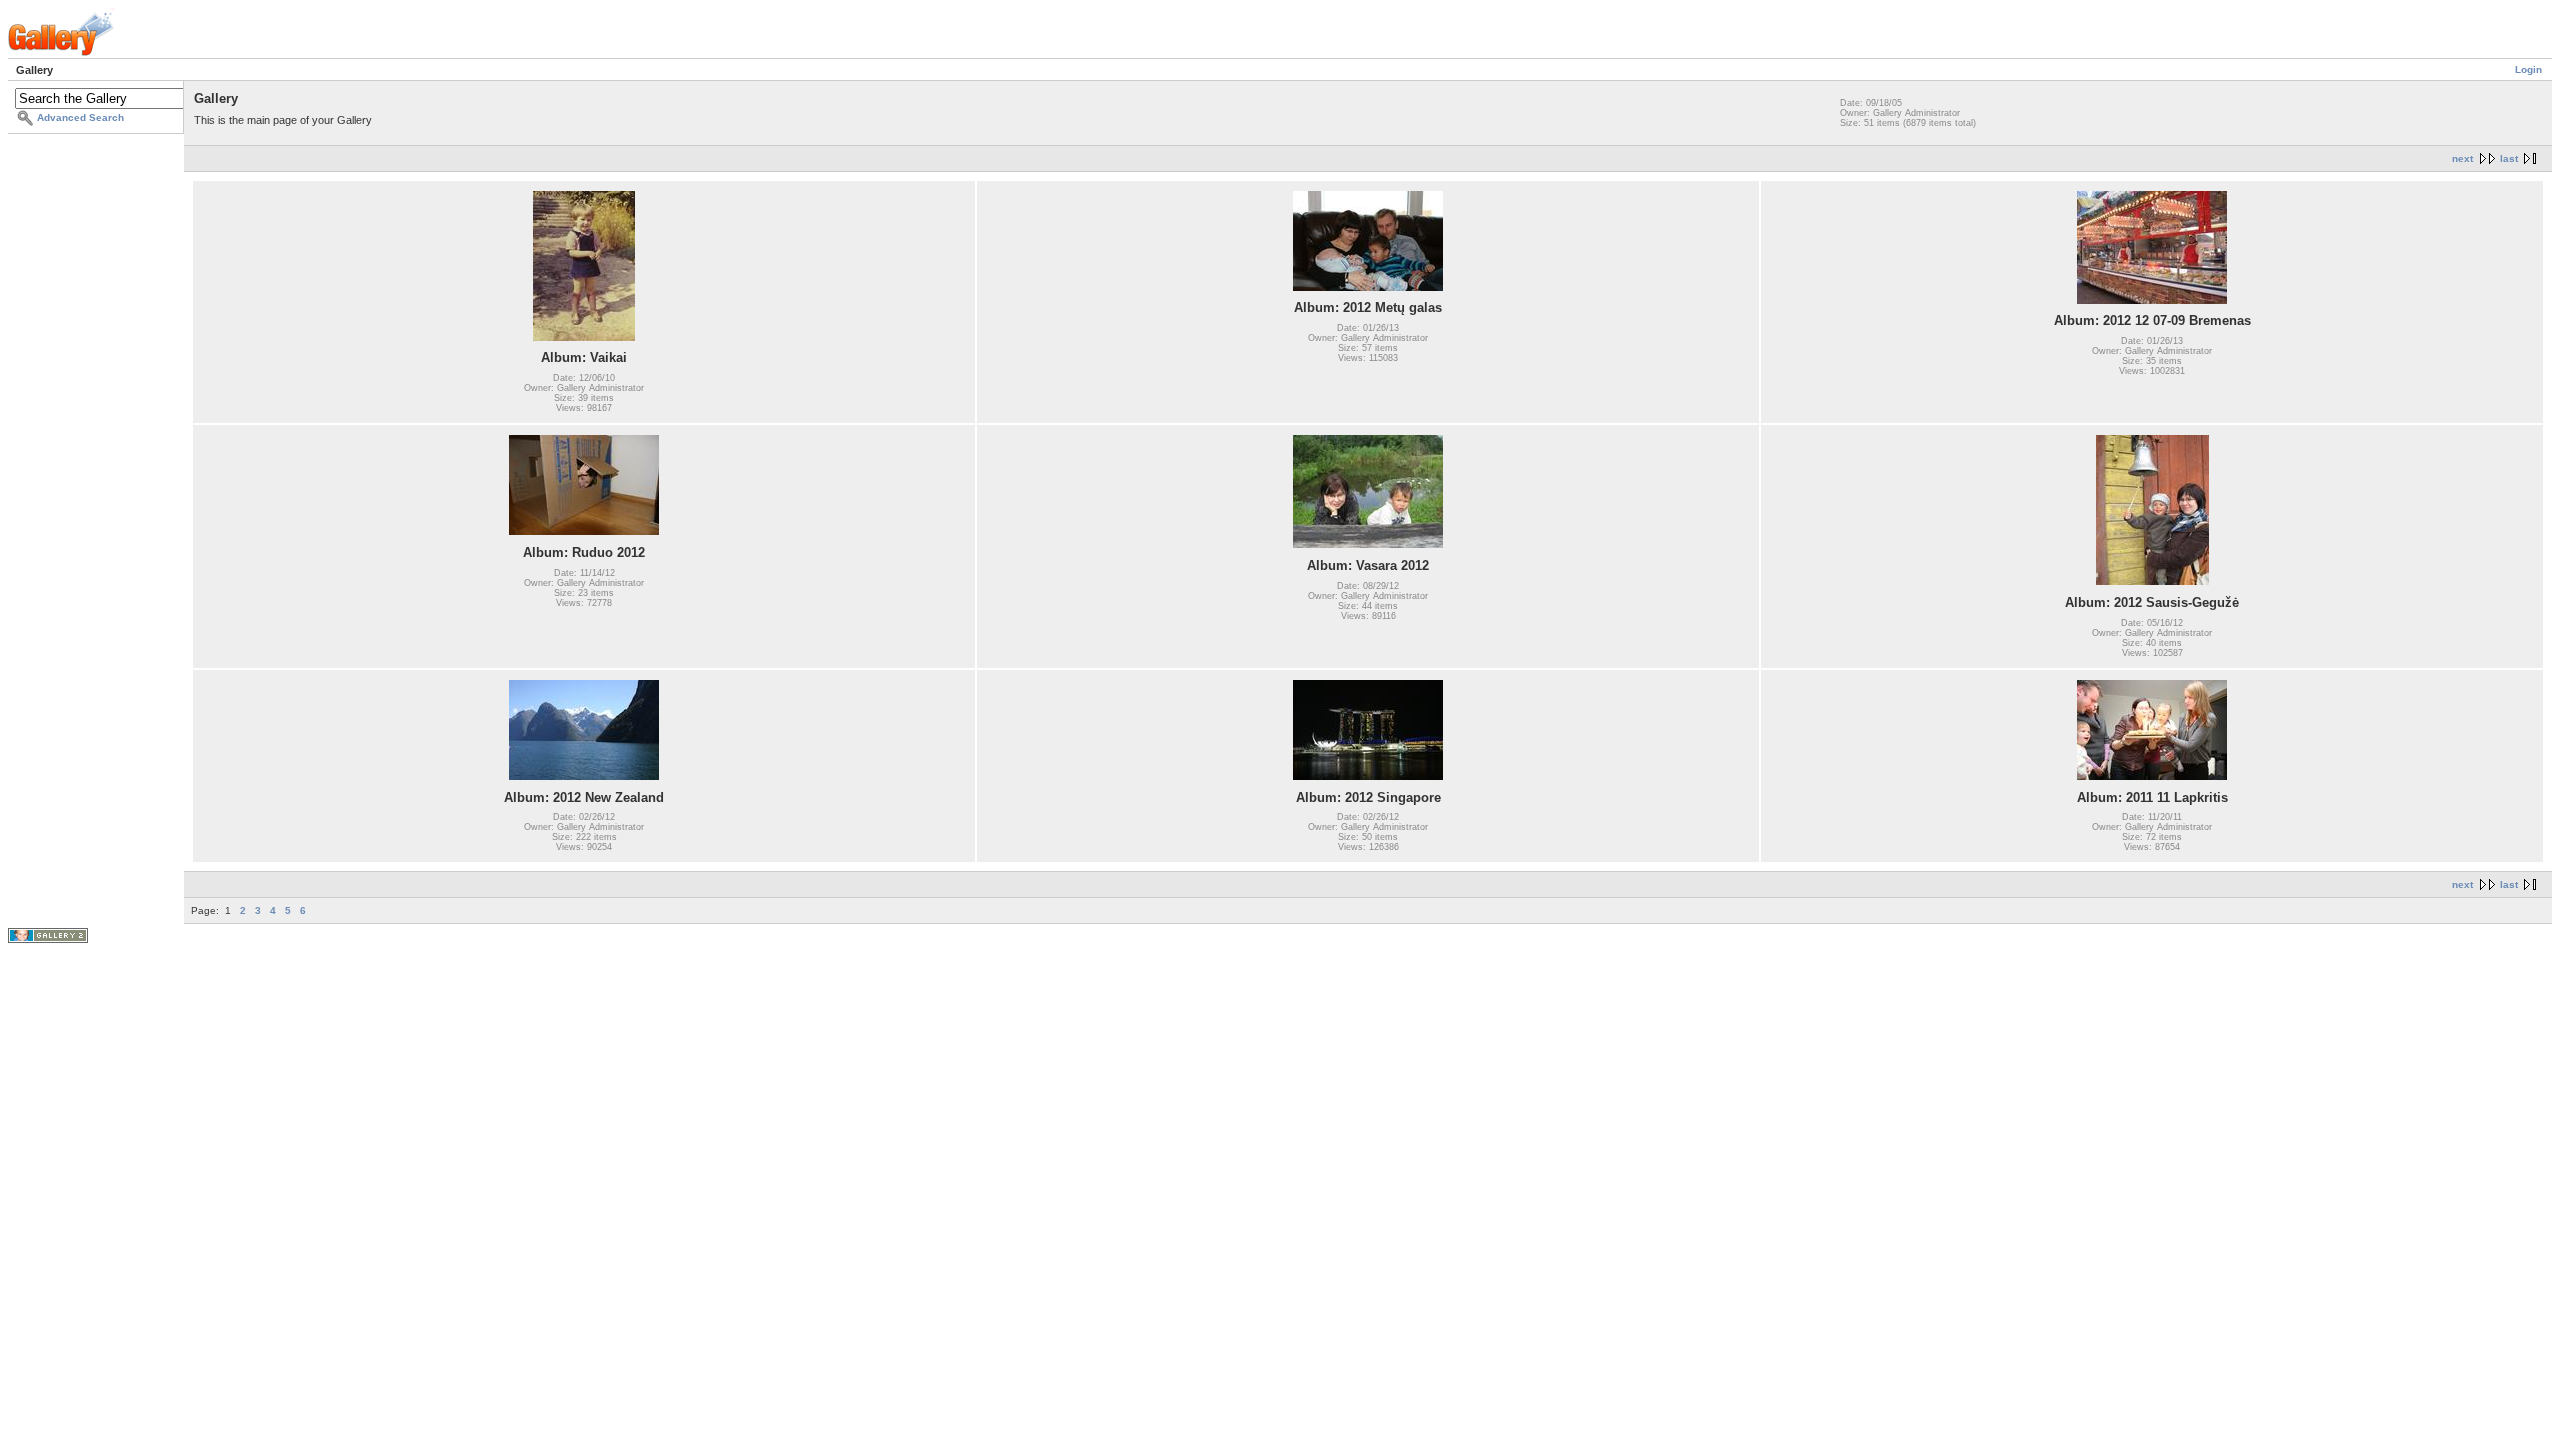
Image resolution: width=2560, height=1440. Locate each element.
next (2462, 158)
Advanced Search (80, 117)
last (2509, 158)
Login (2528, 69)
